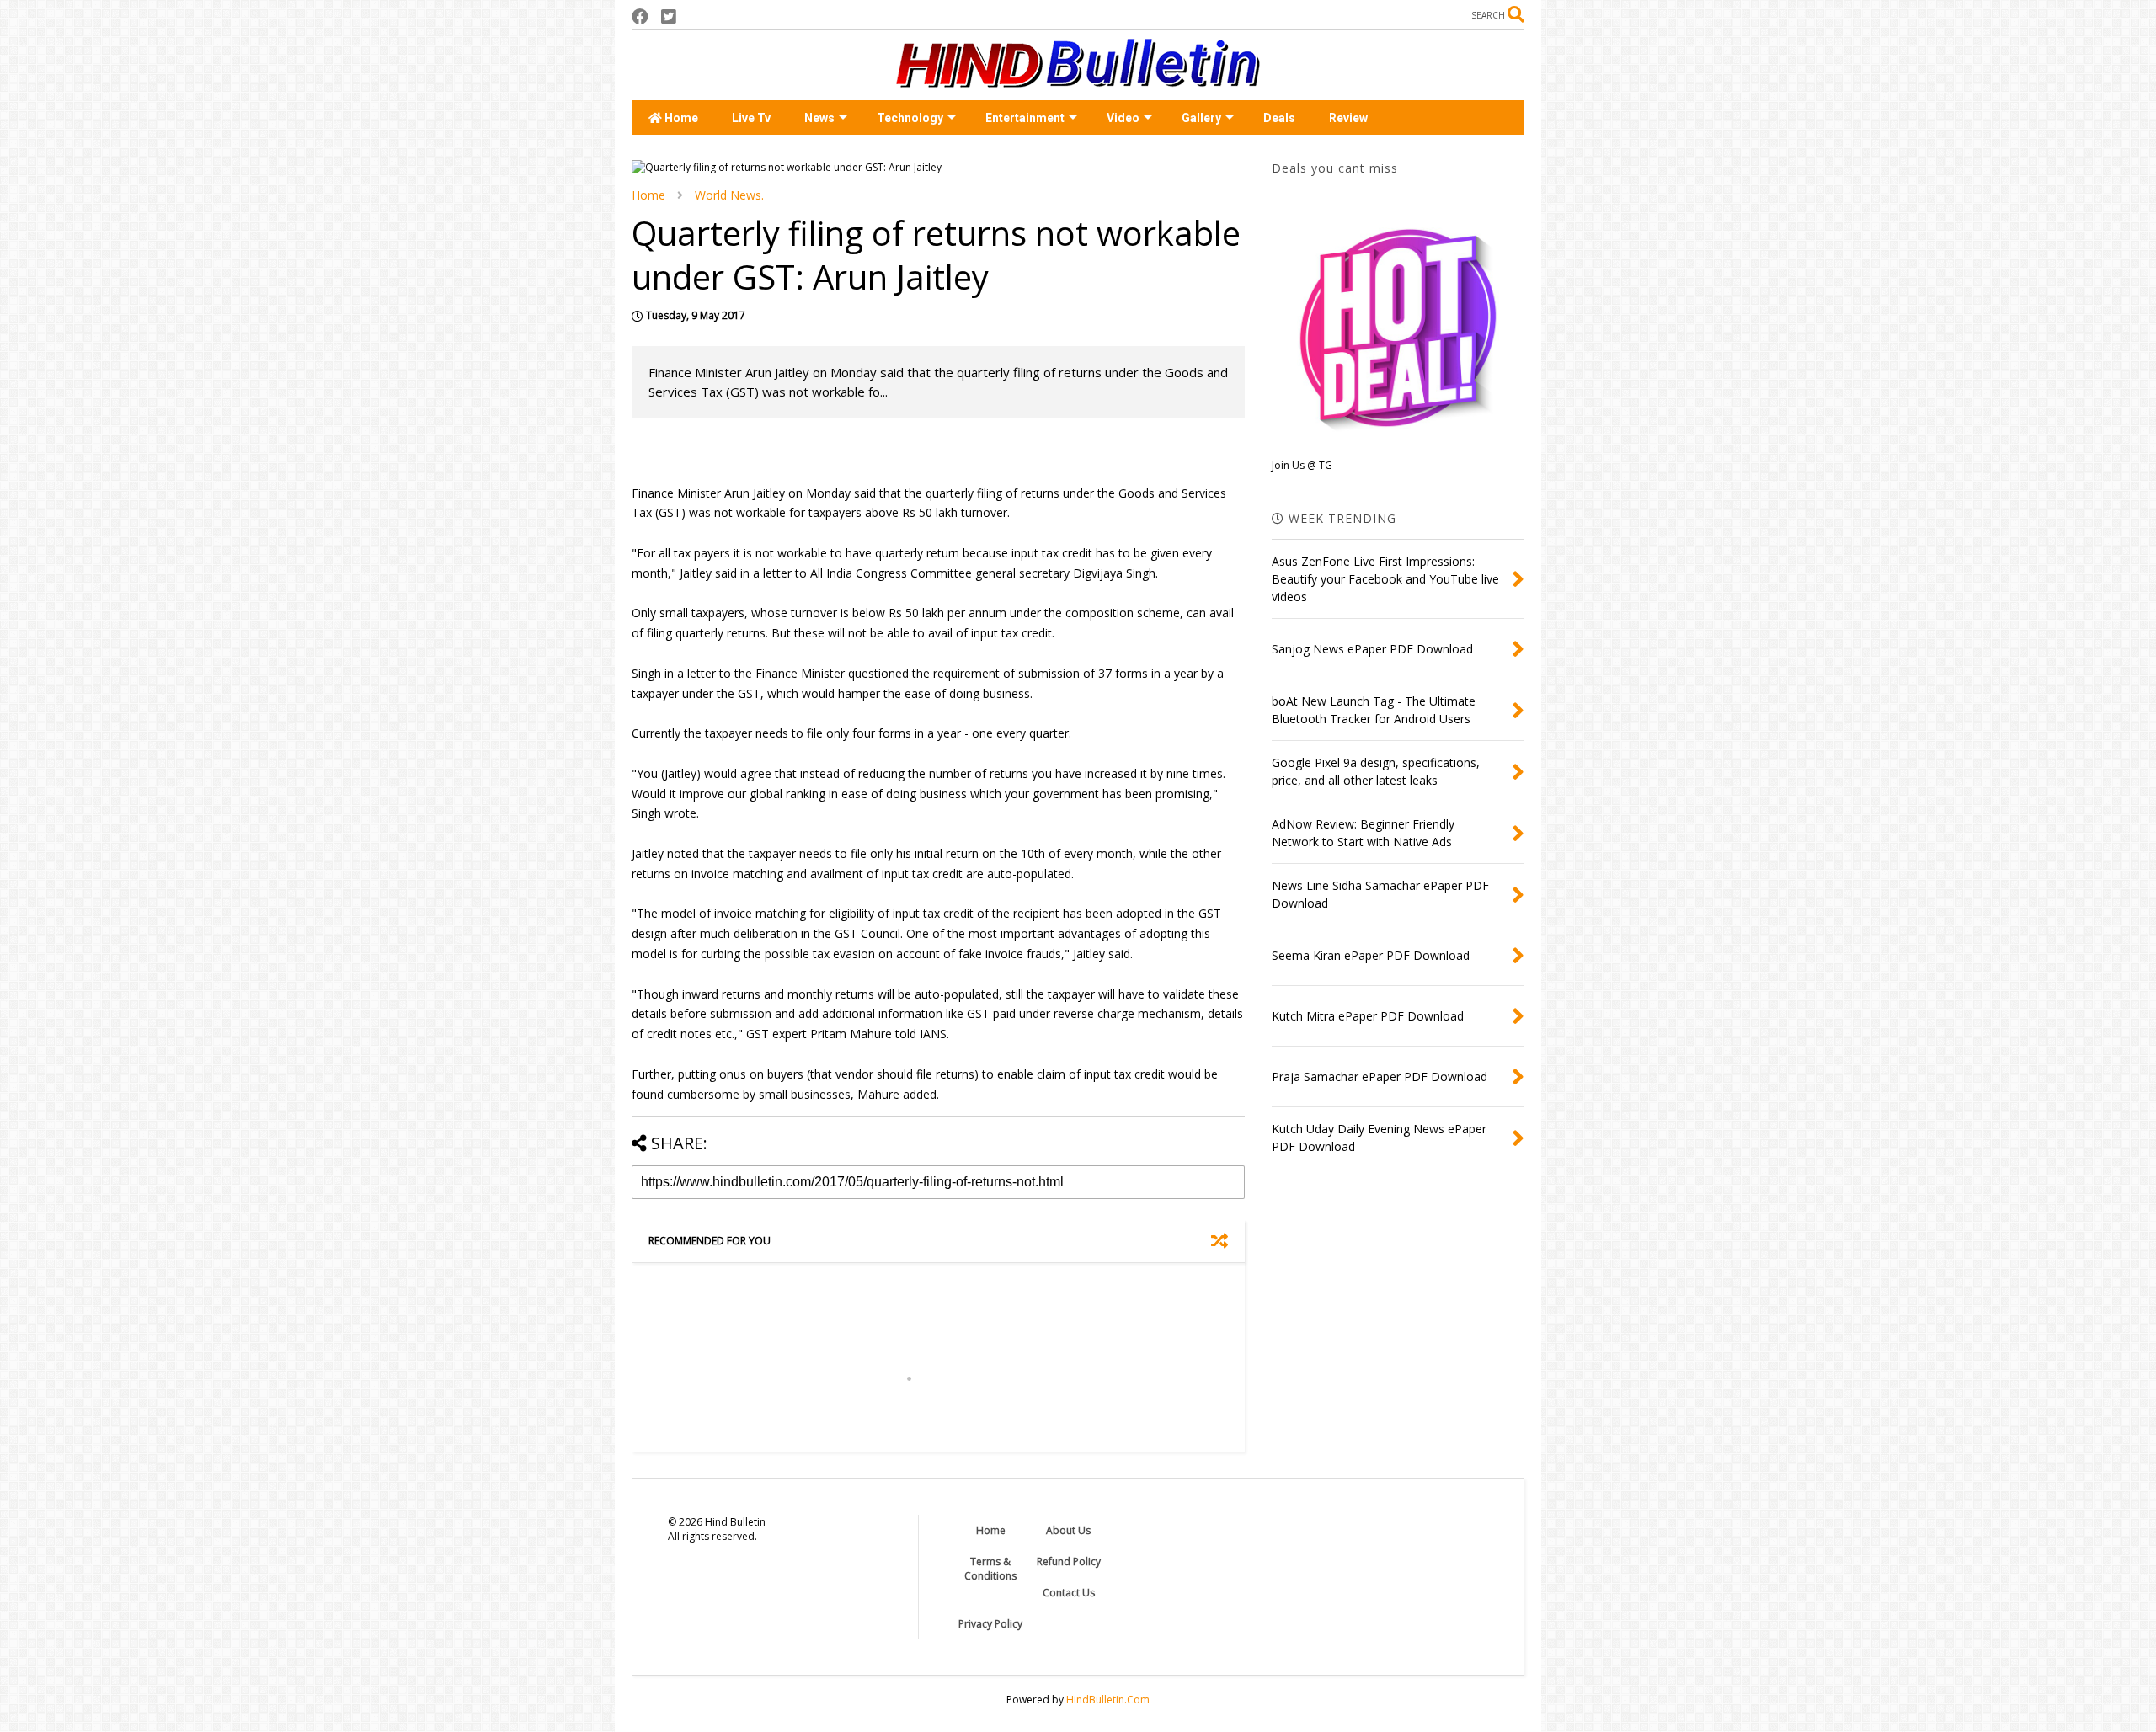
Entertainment (1025, 118)
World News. (729, 195)
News (819, 118)
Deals (1279, 118)
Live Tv (751, 118)
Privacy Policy (990, 1624)
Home (680, 118)
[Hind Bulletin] (1078, 79)
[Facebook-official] (640, 16)
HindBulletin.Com (1108, 1700)
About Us (1068, 1530)
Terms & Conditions (990, 1569)
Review (1348, 118)
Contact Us (1069, 1593)
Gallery (1201, 118)
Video (1123, 118)
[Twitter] (669, 16)
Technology (910, 118)
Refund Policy (1069, 1561)
